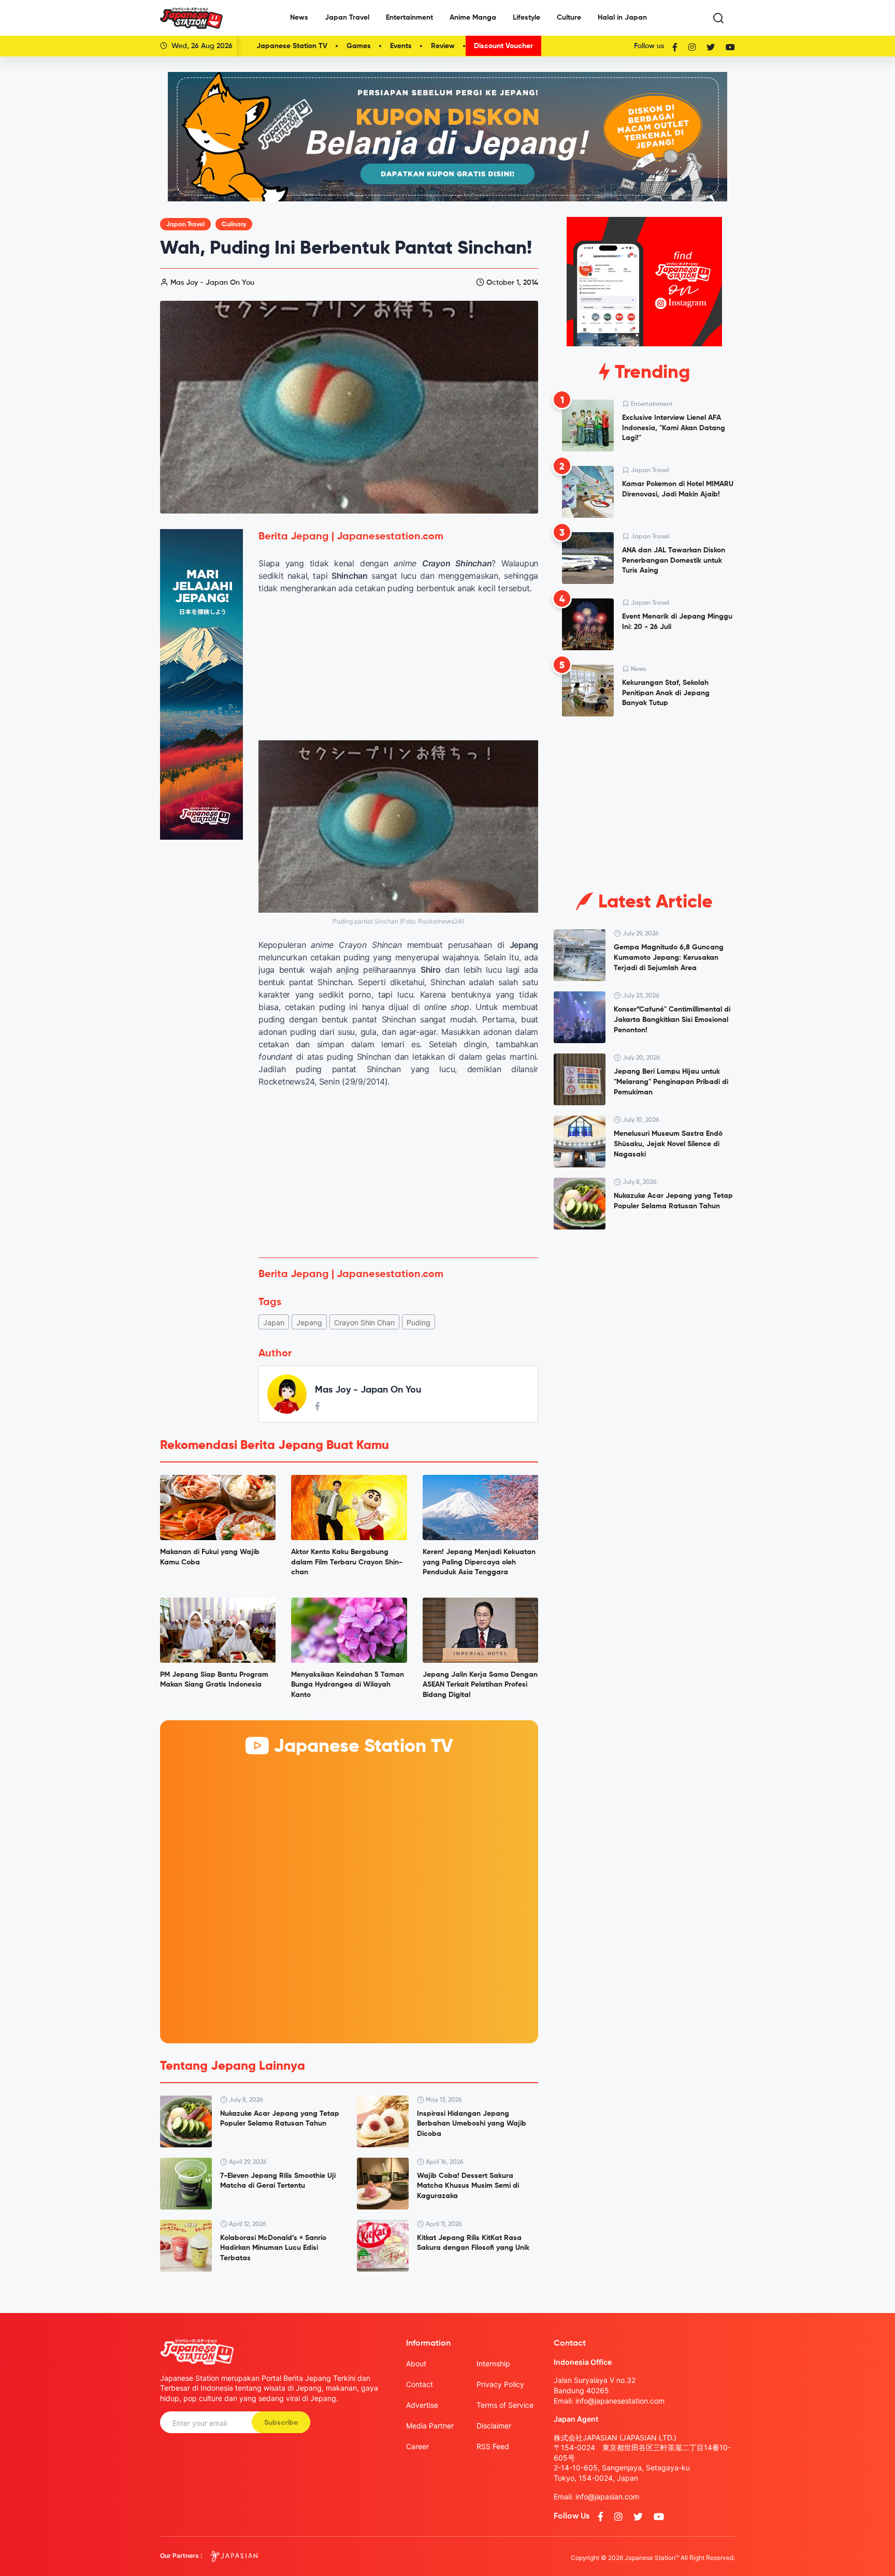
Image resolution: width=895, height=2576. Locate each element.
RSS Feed (493, 2446)
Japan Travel (347, 18)
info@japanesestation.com (620, 2401)
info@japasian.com (607, 2497)
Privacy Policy (500, 2384)
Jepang (309, 1322)
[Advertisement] (398, 1173)
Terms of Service (505, 2405)
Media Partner (430, 2426)
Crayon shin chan (364, 1322)
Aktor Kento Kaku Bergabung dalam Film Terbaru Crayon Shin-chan (347, 1562)
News (299, 18)
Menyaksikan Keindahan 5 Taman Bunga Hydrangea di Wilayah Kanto (348, 1685)
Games (359, 46)
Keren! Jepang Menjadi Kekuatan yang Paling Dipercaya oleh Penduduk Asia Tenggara (479, 1562)
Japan (274, 1322)
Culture (569, 18)
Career (417, 2446)
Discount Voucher (503, 46)
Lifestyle (526, 18)
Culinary (234, 225)
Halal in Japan (622, 18)
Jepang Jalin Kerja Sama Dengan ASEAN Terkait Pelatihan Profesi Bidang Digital (480, 1685)
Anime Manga (473, 18)
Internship (493, 2363)
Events (401, 46)
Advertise (422, 2405)
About (416, 2363)
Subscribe (281, 2423)
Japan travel (185, 225)
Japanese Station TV (292, 46)
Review (443, 46)
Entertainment (409, 18)
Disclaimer (494, 2426)
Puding (418, 1322)
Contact (420, 2384)
